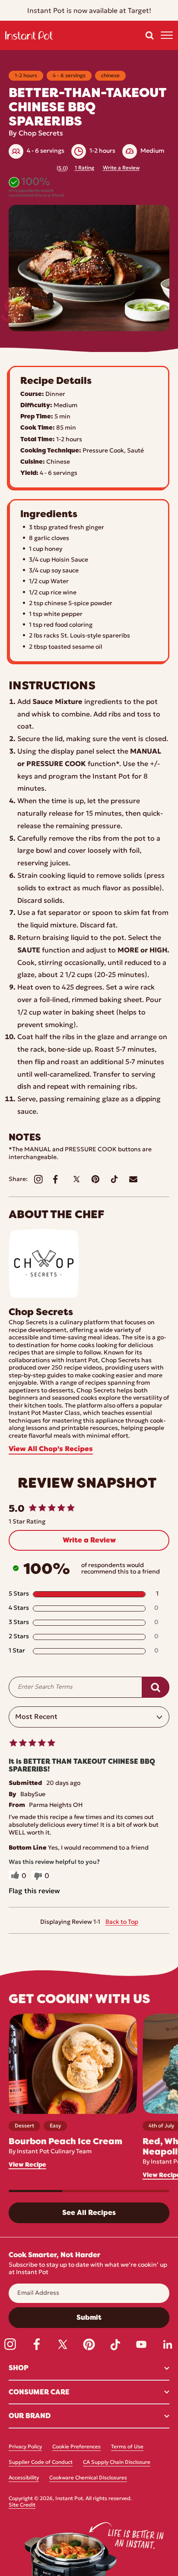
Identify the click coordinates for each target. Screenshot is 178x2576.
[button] (149, 35)
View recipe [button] (27, 2165)
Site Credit (22, 2505)
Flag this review (34, 1891)
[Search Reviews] (156, 1687)
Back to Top (122, 1922)
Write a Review (121, 168)
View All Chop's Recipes (51, 1449)
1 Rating (84, 168)
